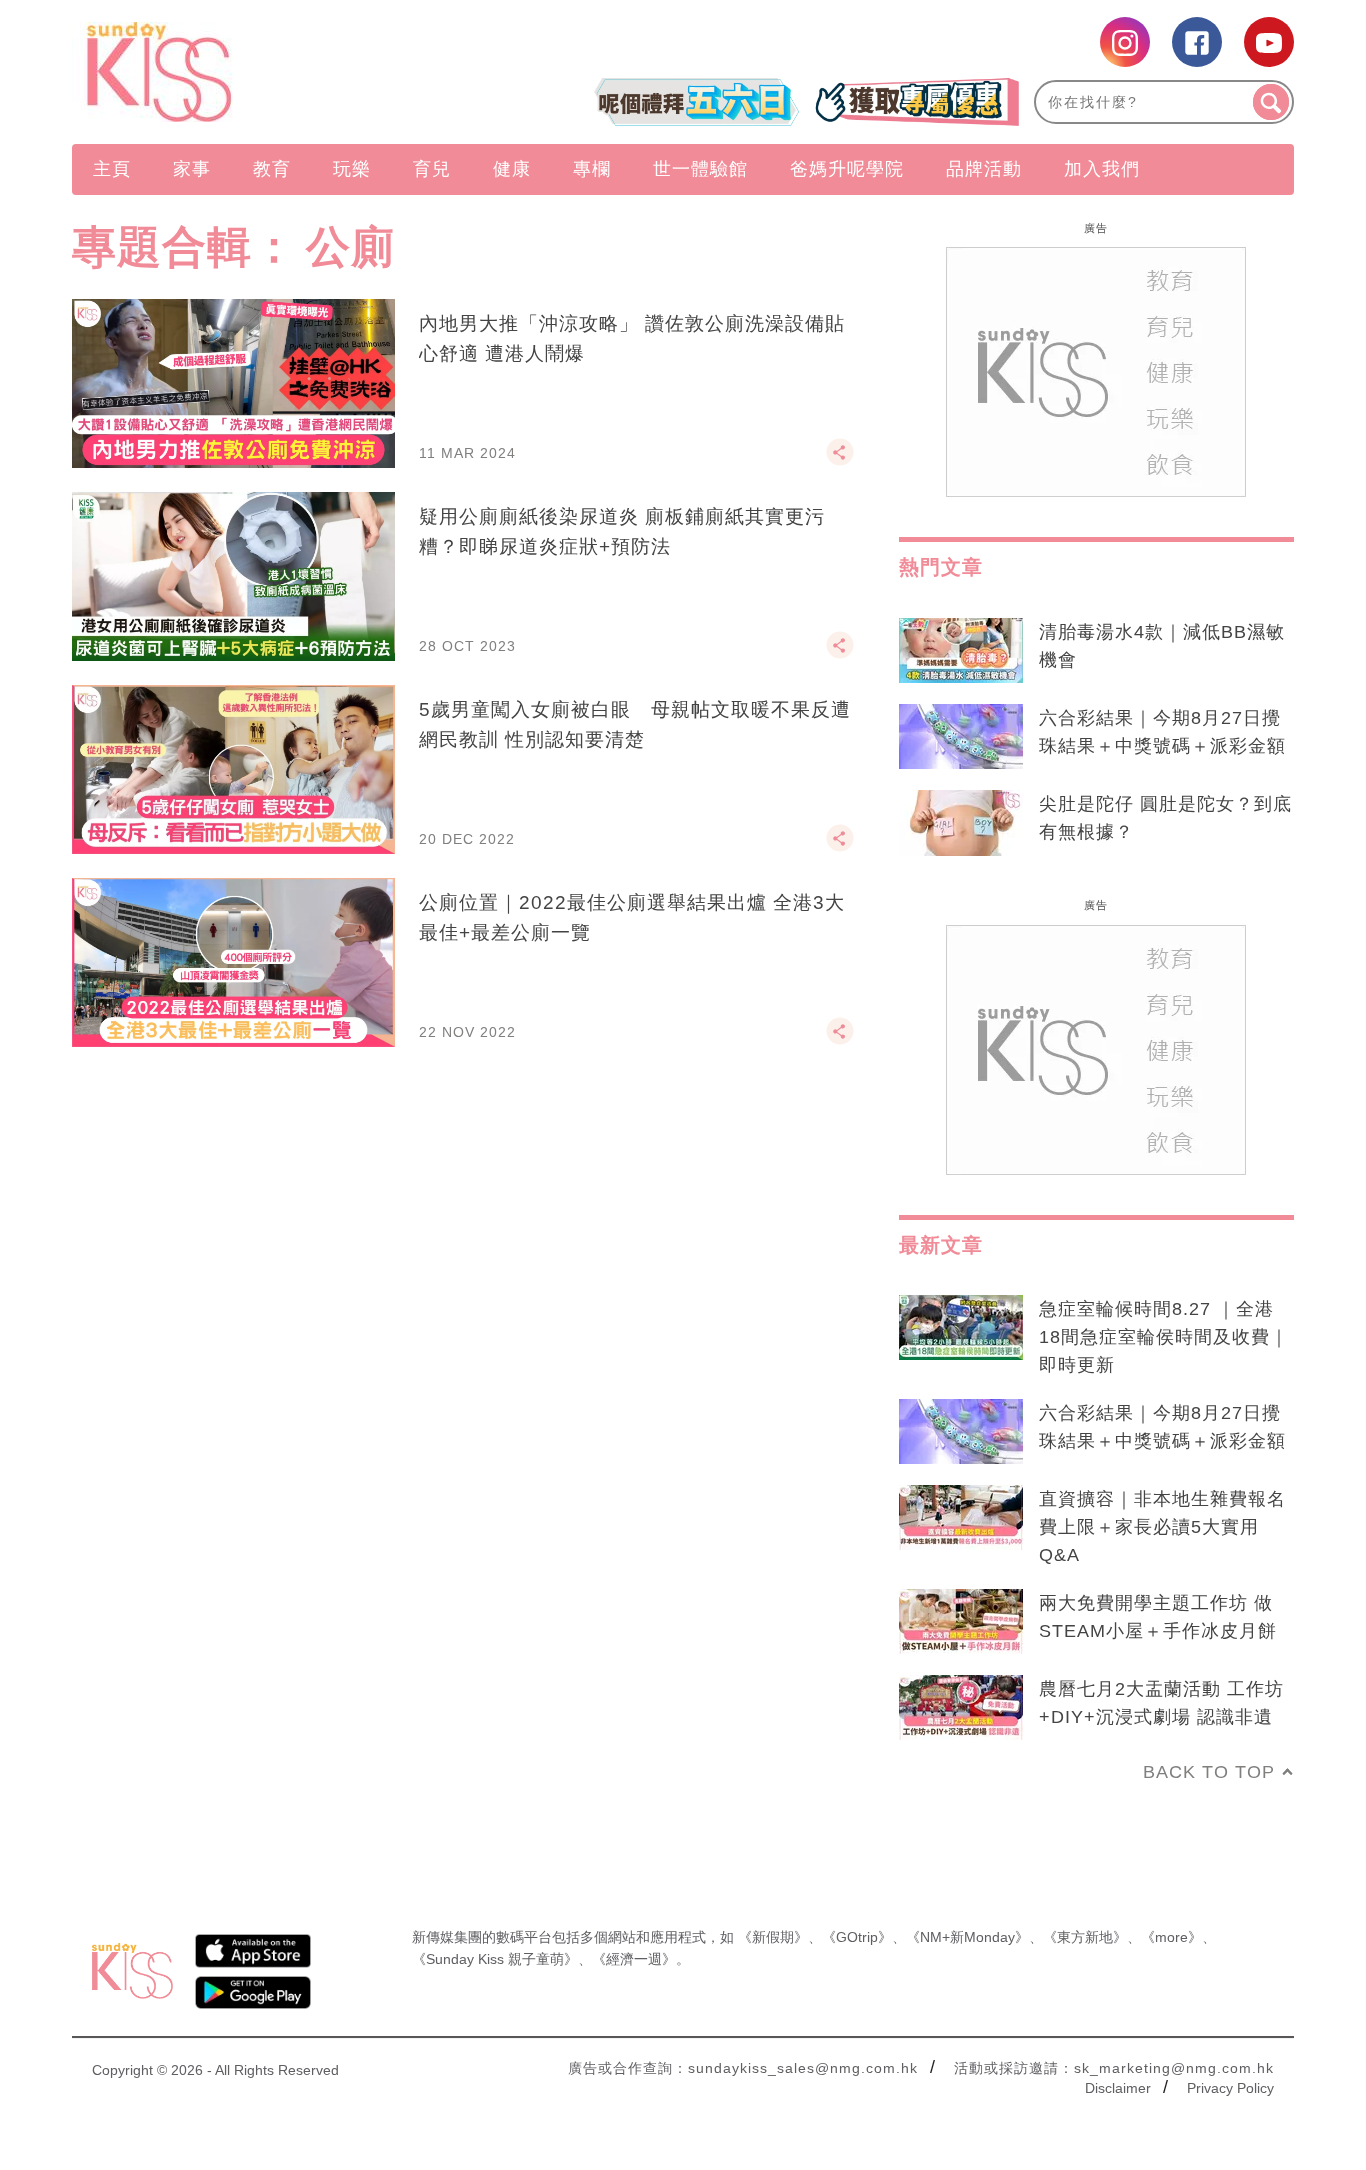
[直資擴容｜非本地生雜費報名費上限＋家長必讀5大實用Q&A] (961, 1518)
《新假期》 (773, 1937)
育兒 (432, 169)
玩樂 (352, 169)
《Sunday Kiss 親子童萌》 (495, 1959)
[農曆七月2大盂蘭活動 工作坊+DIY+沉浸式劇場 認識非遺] (961, 1708)
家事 (192, 169)
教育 (272, 169)
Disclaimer (1118, 2088)
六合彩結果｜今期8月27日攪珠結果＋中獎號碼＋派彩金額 (1162, 732)
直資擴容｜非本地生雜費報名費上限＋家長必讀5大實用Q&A (1162, 1527)
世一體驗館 (700, 169)
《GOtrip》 (857, 1937)
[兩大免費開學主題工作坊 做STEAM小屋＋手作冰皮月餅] (961, 1622)
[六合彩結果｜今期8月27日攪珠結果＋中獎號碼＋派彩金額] (961, 737)
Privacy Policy (1230, 2088)
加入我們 (1102, 169)
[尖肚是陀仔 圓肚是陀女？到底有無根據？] (961, 823)
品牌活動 (984, 169)
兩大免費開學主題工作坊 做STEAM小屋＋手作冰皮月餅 (1158, 1617)
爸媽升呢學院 (847, 169)
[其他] (840, 461)
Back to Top (1209, 1772)
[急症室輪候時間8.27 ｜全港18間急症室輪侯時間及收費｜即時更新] (961, 1328)
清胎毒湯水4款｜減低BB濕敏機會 (1162, 646)
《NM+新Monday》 (967, 1937)
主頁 (112, 169)
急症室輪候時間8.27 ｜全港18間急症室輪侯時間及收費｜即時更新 (1164, 1337)
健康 (512, 169)
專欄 (592, 169)
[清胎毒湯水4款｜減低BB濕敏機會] (961, 651)
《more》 (1171, 1937)
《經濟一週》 (634, 1959)
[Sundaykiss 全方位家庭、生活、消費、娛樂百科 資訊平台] (255, 72)
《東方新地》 (1085, 1937)
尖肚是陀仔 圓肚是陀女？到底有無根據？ (1165, 818)
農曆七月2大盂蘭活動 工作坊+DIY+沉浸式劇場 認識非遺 (1161, 1703)
